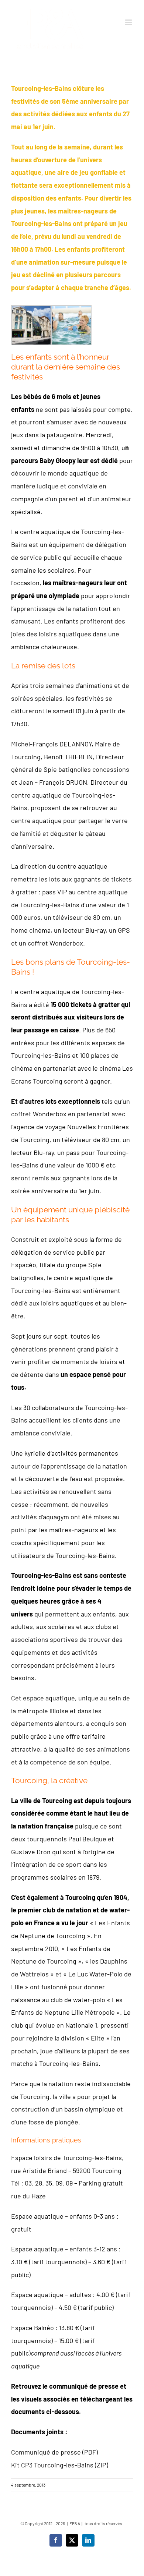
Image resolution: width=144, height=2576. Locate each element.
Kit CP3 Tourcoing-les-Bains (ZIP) (60, 2465)
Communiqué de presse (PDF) (54, 2452)
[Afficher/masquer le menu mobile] (129, 22)
